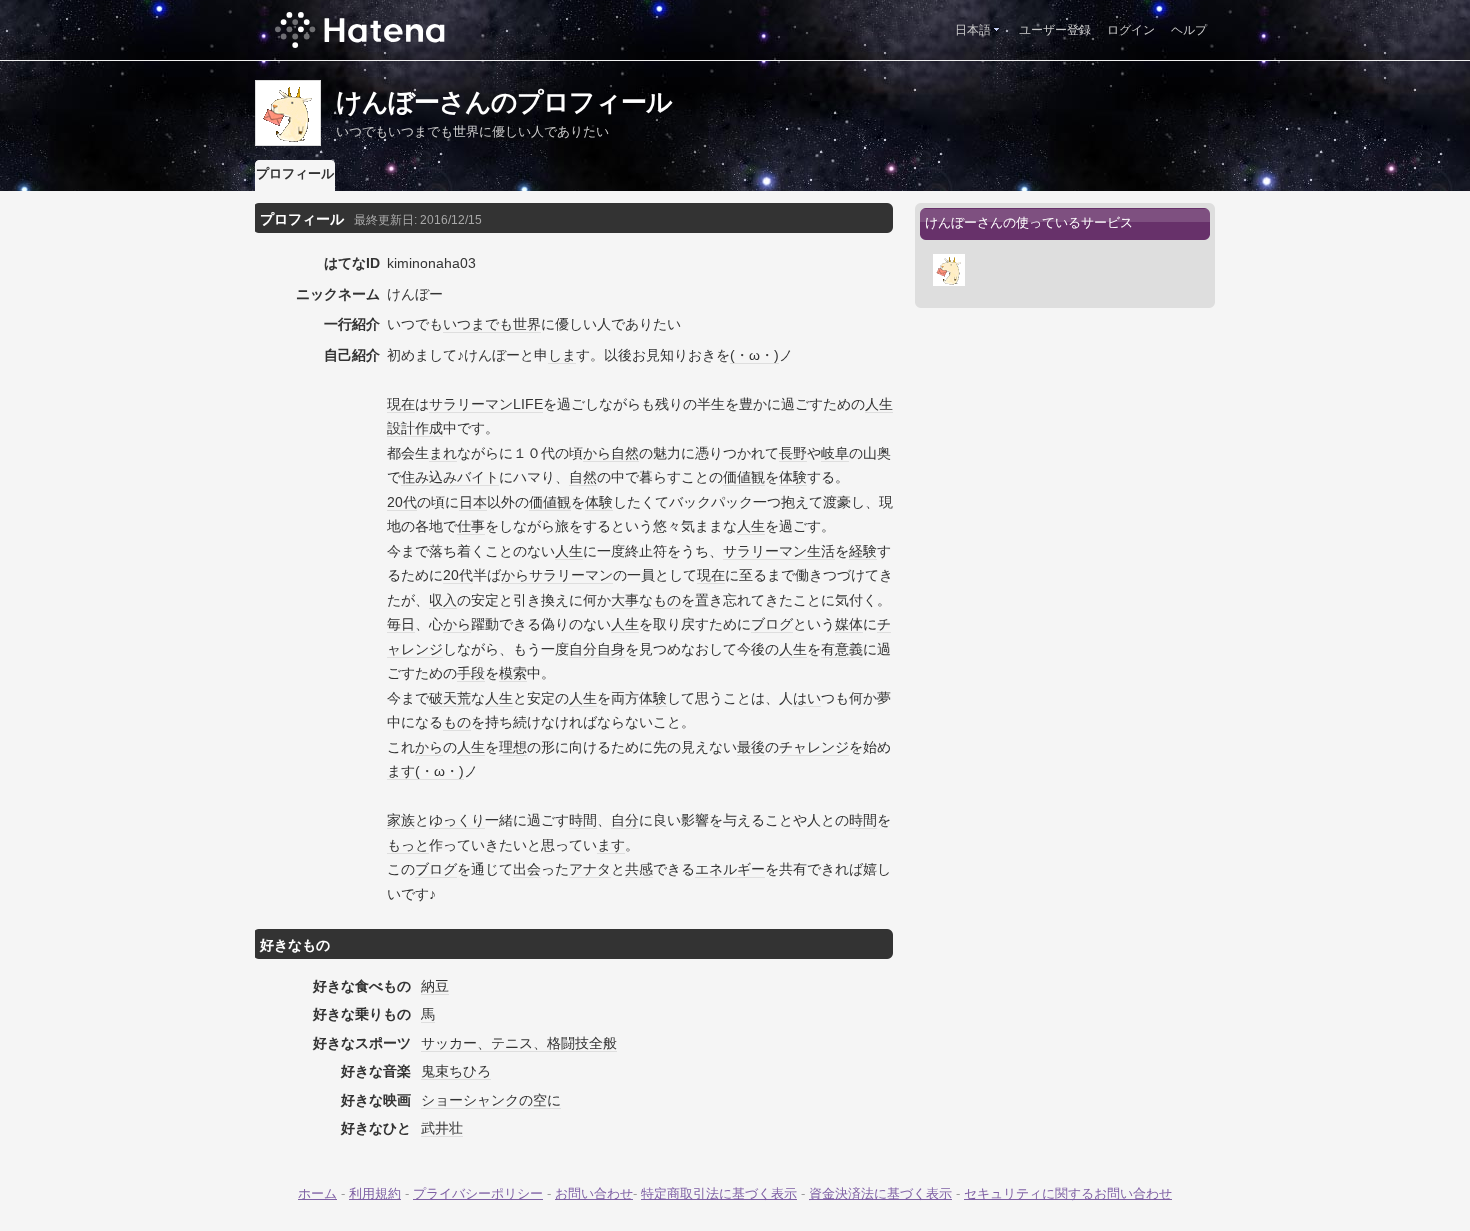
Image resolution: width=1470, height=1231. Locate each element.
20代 (402, 502)
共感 (639, 869)
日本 (473, 502)
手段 (471, 673)
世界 (527, 324)
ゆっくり (457, 820)
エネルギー (730, 869)
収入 (443, 600)
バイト (478, 477)
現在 (401, 404)
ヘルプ (1189, 30)
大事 (625, 600)
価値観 (744, 477)
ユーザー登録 (1055, 30)
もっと (408, 845)
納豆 (435, 986)
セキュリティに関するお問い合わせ (1068, 1193)
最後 (751, 747)
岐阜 (835, 453)
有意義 (842, 649)
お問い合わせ (594, 1193)
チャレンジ (814, 747)
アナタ (590, 869)
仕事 (471, 526)
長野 (793, 453)
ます (401, 771)
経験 (863, 551)
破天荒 (450, 698)
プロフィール (295, 173)
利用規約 (375, 1193)
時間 (583, 820)
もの (667, 600)
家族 (401, 820)
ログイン (1131, 30)
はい (807, 698)
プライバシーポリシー (478, 1193)
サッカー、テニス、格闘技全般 (519, 1043)
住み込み (429, 477)
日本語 (973, 30)
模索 (513, 673)
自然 (625, 453)
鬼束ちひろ (456, 1071)
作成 (429, 428)
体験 (793, 477)
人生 (751, 526)
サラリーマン (471, 404)
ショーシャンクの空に (491, 1100)
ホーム (317, 1193)
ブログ (772, 624)
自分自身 (597, 649)
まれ (443, 453)
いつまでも (478, 324)
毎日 (401, 624)
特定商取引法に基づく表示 (719, 1193)
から (597, 453)
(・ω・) (754, 355)
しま (562, 355)
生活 (821, 551)
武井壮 (442, 1128)
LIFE (528, 404)
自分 (625, 820)
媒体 (849, 624)
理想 (513, 747)
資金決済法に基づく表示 (880, 1193)
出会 (527, 869)
